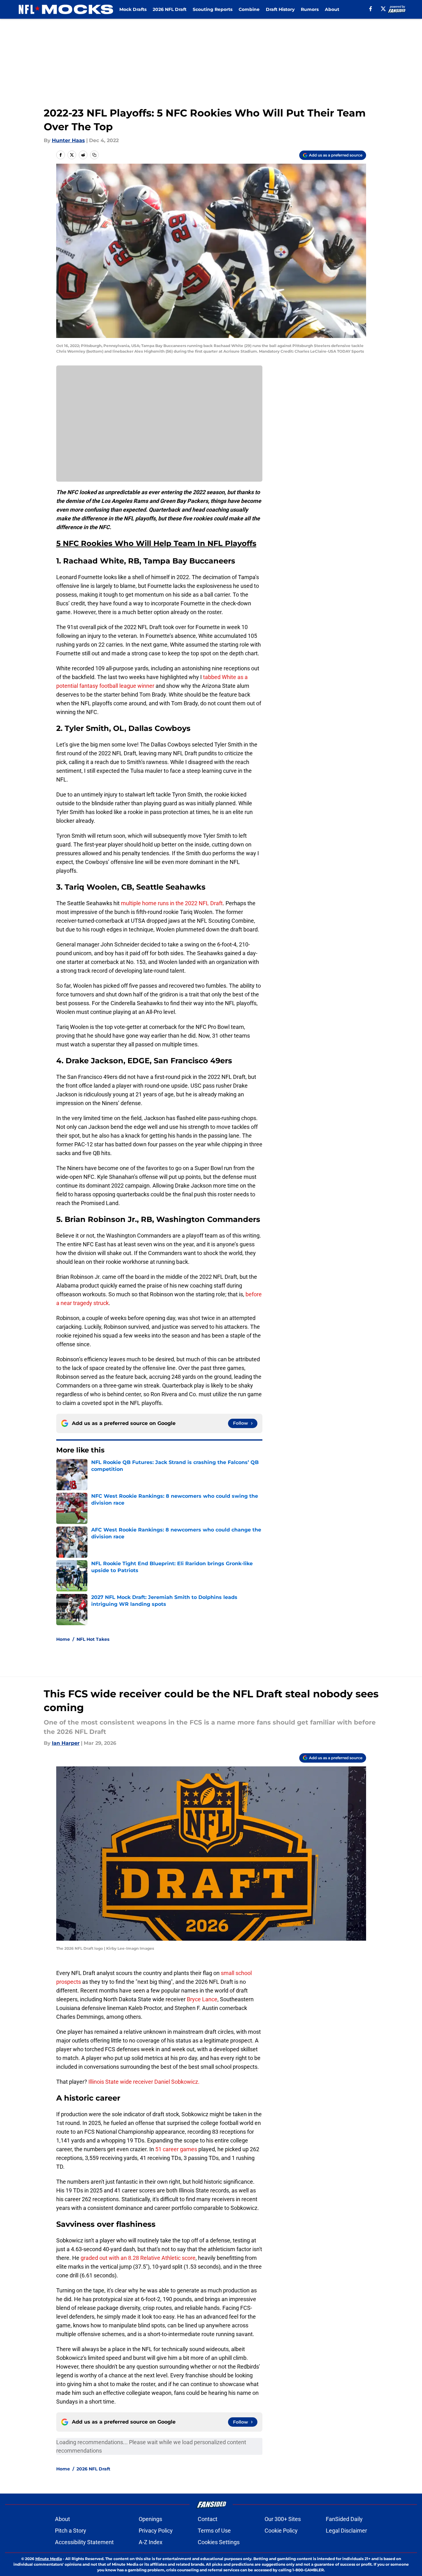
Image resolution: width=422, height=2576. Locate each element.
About (332, 9)
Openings (150, 2519)
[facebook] (371, 9)
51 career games (176, 2149)
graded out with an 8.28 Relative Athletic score (138, 2258)
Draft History (280, 9)
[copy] (94, 155)
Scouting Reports (213, 9)
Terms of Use (214, 2531)
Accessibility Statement (84, 2542)
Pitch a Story (71, 2531)
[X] (383, 9)
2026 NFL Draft (170, 9)
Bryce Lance (201, 1999)
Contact (208, 2519)
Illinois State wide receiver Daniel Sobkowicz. (143, 2082)
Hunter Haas (68, 140)
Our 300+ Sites (283, 2519)
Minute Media (49, 2559)
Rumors (310, 9)
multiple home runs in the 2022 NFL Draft (172, 903)
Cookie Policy (281, 2531)
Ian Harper (66, 1743)
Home (63, 1639)
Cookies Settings (219, 2542)
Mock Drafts (133, 9)
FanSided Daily (344, 2519)
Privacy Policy (156, 2531)
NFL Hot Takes (93, 1639)
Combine (249, 9)
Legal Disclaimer (346, 2531)
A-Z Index (151, 2542)
